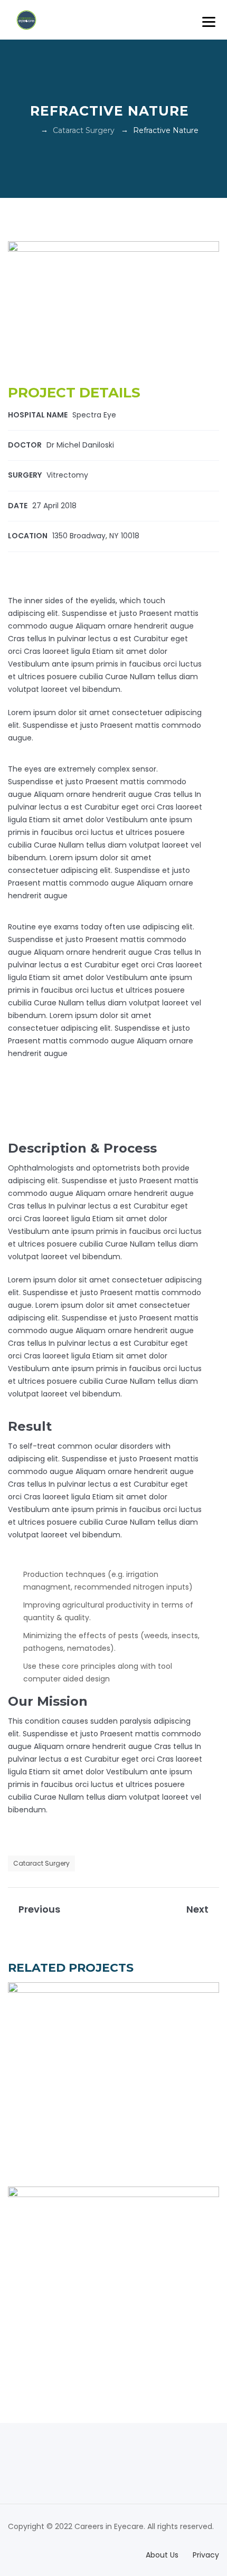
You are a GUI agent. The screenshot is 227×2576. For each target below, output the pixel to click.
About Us (162, 2555)
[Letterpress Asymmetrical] (201, 2163)
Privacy (206, 2555)
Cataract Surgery (41, 1863)
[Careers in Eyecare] (26, 20)
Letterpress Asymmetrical (114, 2079)
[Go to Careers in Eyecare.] (31, 130)
